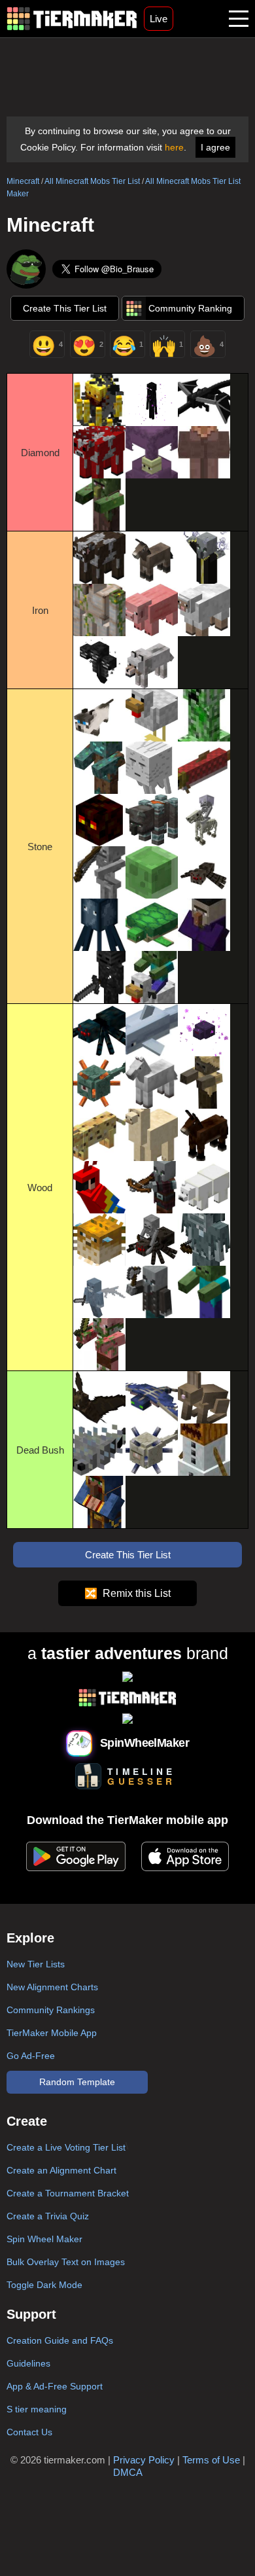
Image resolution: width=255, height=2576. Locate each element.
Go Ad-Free (31, 2056)
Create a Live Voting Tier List (66, 2147)
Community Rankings (51, 2010)
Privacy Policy (144, 2460)
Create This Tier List (65, 308)
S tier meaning (37, 2409)
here (174, 147)
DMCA (128, 2472)
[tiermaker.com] (72, 19)
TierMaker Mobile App (52, 2033)
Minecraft (23, 181)
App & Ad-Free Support (55, 2386)
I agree (215, 147)
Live (159, 19)
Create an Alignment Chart (61, 2170)
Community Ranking (190, 308)
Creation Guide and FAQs (60, 2340)
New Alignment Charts (52, 1987)
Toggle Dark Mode (44, 2285)
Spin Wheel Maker (44, 2239)
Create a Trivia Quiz (48, 2216)
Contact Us (29, 2432)
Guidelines (28, 2363)
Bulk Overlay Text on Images (66, 2262)
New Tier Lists (36, 1964)
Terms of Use (211, 2460)
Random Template (77, 2082)
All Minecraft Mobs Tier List (92, 181)
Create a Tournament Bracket (68, 2193)
